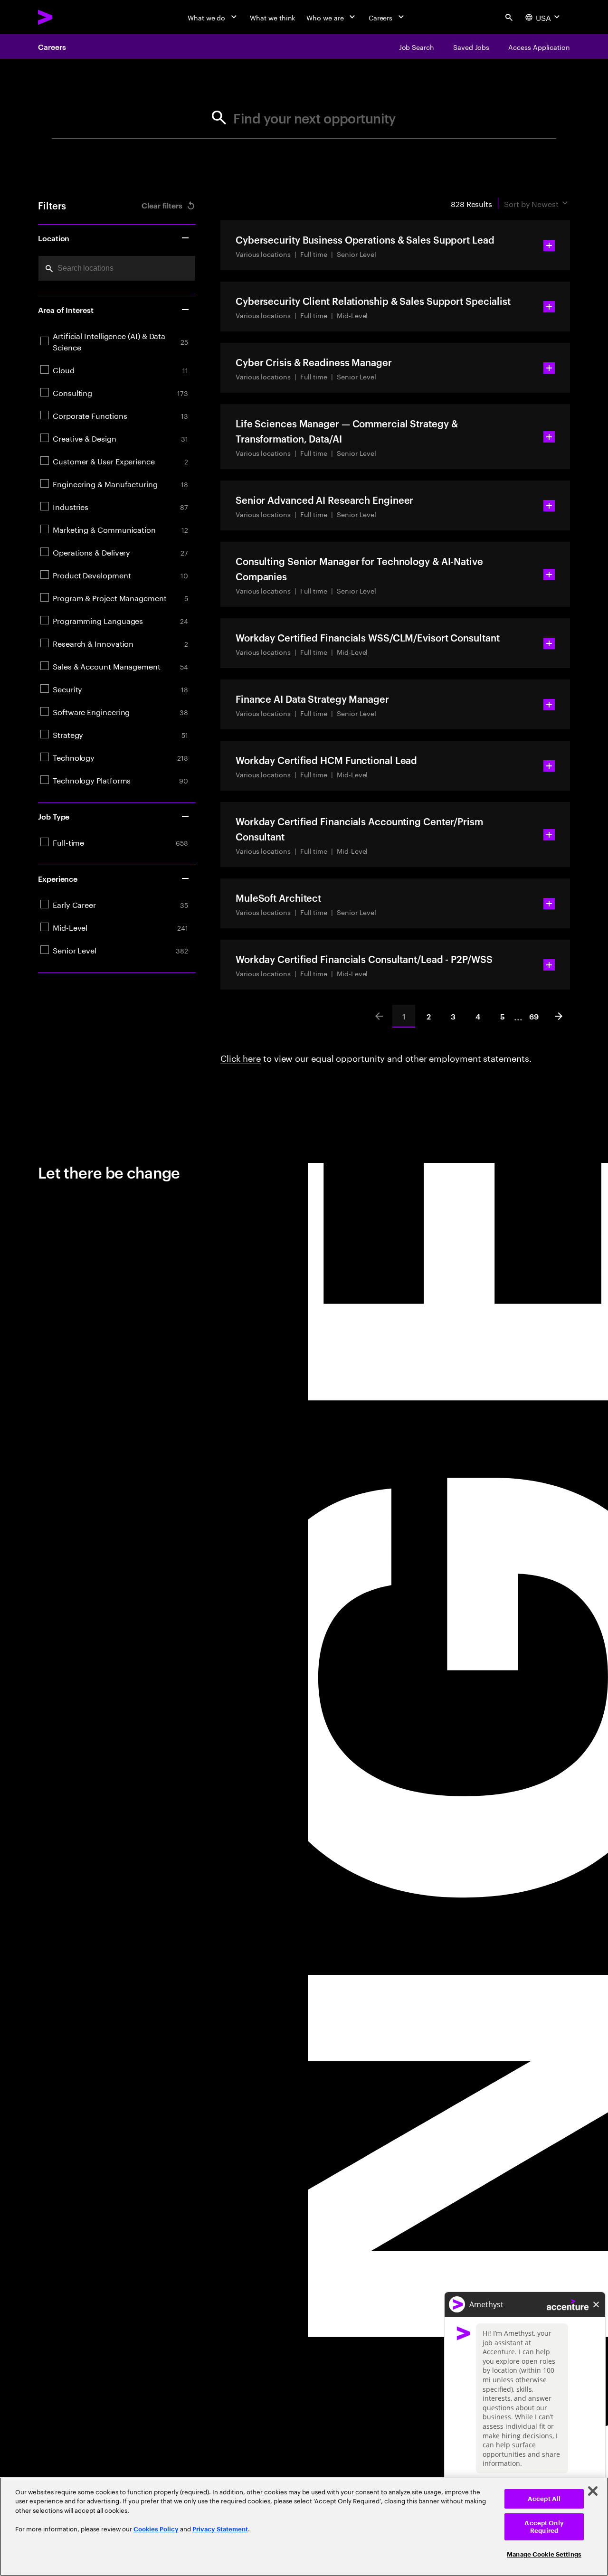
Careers (52, 47)
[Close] (593, 2491)
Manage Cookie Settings (544, 2554)
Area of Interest (66, 310)
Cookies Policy (156, 2529)
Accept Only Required (544, 2527)
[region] (304, 2527)
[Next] (559, 1016)
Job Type (54, 816)
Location (54, 238)
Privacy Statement (220, 2529)
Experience (58, 878)
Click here (241, 1057)
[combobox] (117, 268)
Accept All (544, 2499)
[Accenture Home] (67, 17)
